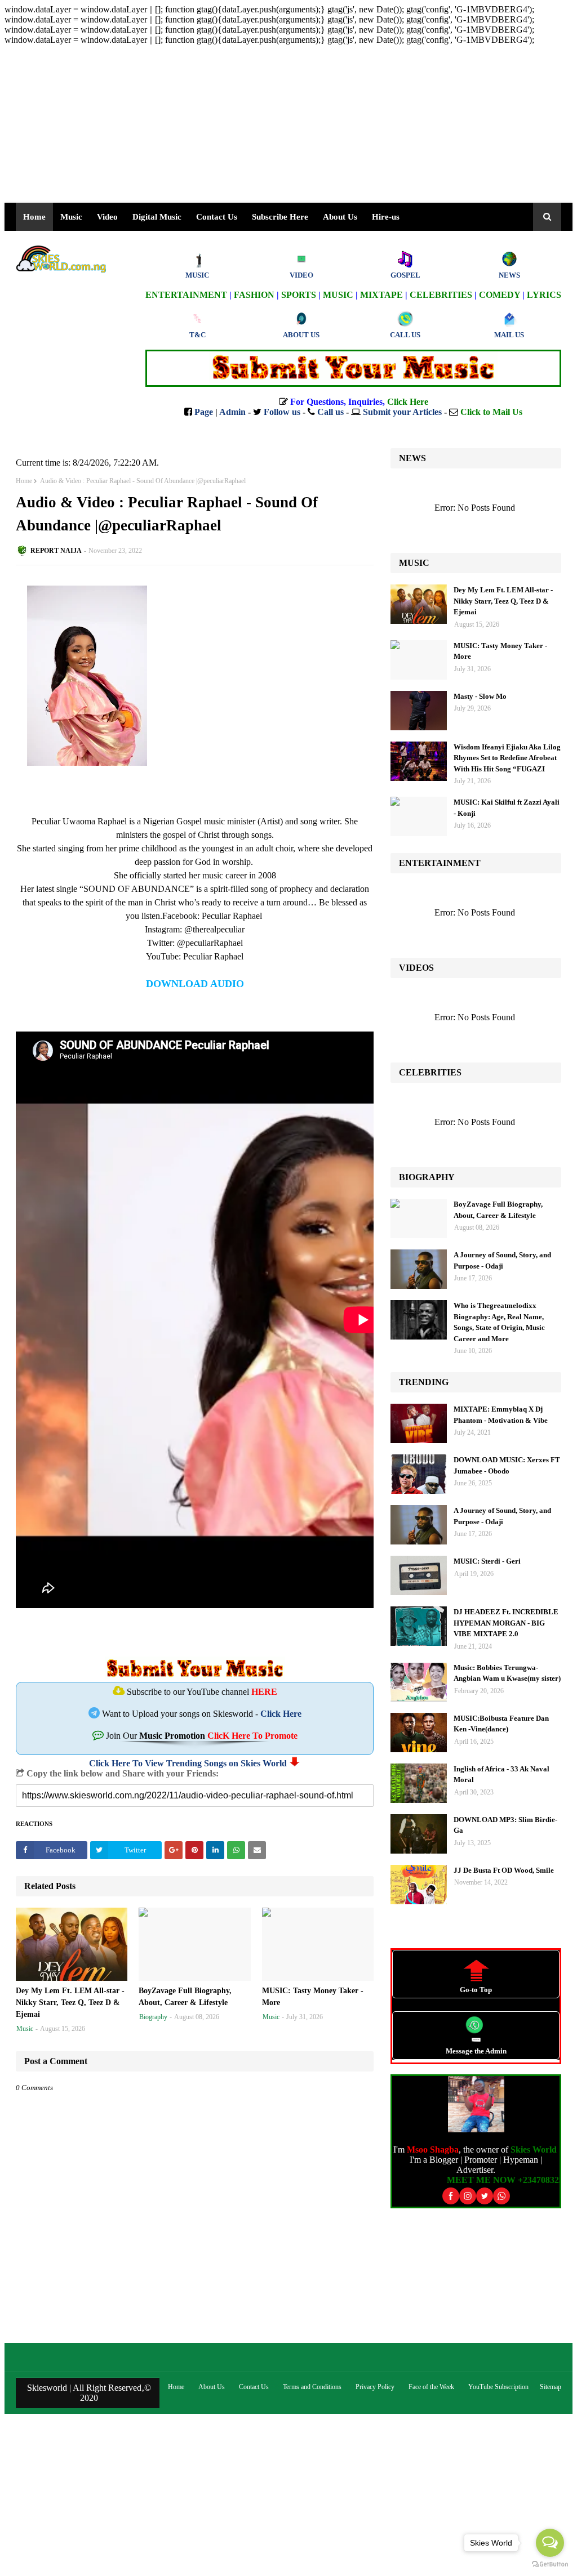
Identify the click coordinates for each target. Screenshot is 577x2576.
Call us (330, 412)
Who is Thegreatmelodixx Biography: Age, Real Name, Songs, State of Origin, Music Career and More (499, 1322)
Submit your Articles (402, 412)
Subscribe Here (280, 217)
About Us (340, 217)
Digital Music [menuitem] (157, 217)
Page (204, 412)
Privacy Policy (375, 2387)
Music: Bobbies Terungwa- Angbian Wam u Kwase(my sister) (507, 1673)
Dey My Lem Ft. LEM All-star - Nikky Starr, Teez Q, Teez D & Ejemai (70, 2003)
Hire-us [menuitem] (386, 217)
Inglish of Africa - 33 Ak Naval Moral (501, 1774)
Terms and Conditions (312, 2387)
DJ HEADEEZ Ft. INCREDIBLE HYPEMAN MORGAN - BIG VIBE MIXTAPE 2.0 (506, 1623)
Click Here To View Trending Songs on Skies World (188, 1763)
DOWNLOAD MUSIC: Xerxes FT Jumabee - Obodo (507, 1465)
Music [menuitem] (71, 217)
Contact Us (254, 2387)
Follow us (282, 412)
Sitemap (551, 2387)
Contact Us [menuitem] (217, 217)
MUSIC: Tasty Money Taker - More (313, 1997)
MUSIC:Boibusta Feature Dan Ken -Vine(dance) (501, 1724)
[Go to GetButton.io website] (550, 2564)
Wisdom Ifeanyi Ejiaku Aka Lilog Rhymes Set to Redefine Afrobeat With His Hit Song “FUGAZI (507, 758)
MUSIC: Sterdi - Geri (487, 1561)
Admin (232, 412)
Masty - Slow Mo (480, 696)
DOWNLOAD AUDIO (195, 984)
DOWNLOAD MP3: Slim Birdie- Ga (505, 1825)
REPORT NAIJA (56, 551)
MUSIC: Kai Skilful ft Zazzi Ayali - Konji (507, 808)
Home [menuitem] (34, 217)
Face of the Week (431, 2387)
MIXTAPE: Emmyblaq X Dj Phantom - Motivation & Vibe (501, 1415)
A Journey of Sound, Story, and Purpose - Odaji (502, 1260)
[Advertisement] (288, 124)
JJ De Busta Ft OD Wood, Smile (504, 1870)
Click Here (281, 1714)
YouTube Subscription (498, 2387)
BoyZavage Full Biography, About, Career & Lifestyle (185, 1997)
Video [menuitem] (107, 217)
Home (24, 481)
